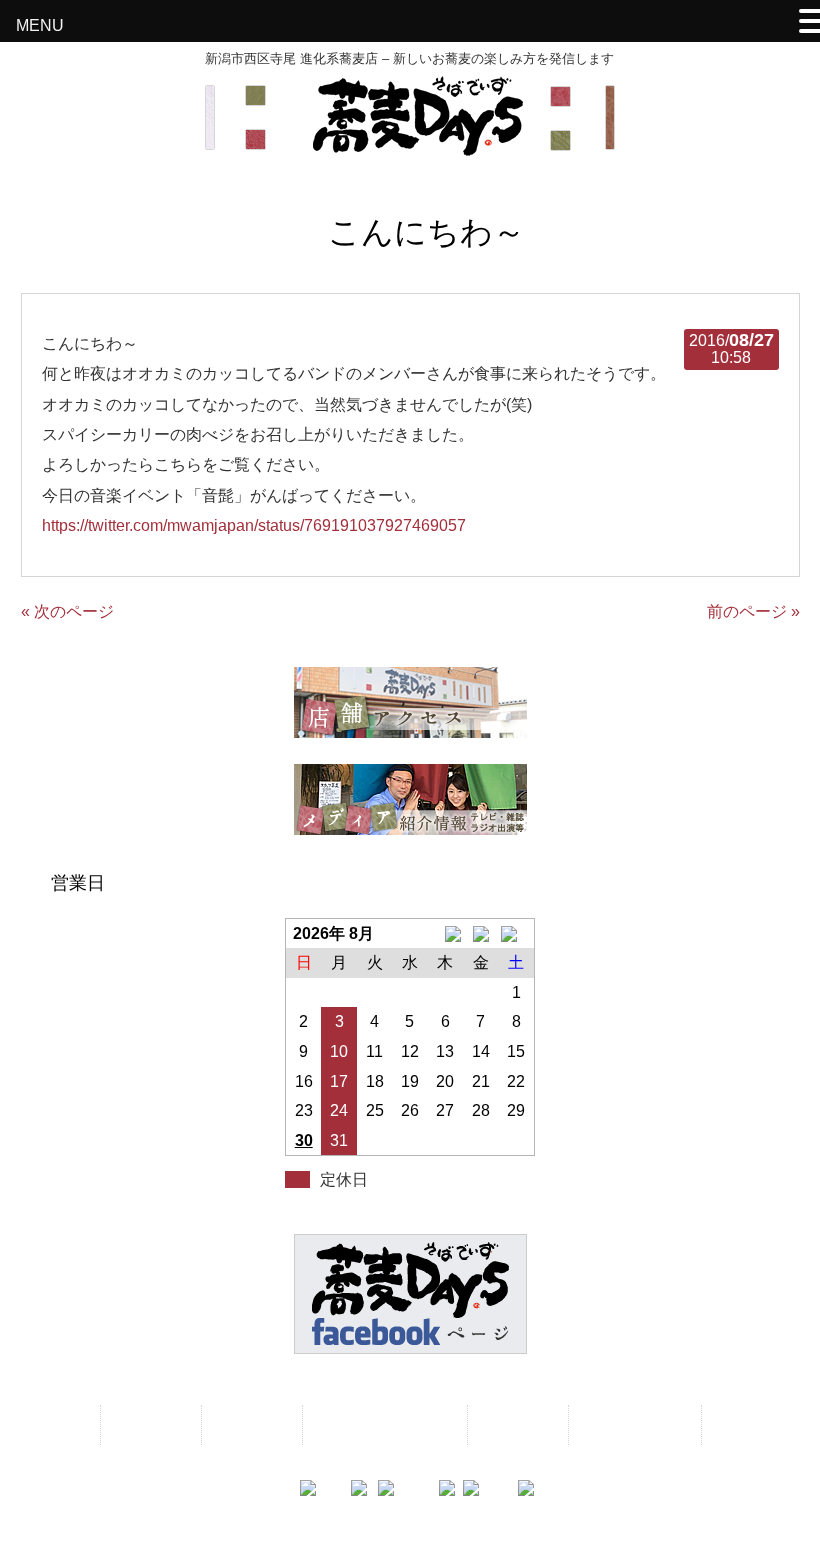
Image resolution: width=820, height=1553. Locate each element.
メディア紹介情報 (383, 1424)
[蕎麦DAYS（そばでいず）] (410, 147)
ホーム (56, 1424)
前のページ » (753, 611)
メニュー (149, 1424)
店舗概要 (516, 1424)
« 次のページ (67, 611)
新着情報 (250, 1424)
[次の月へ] (516, 934)
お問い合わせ (633, 1424)
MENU (40, 25)
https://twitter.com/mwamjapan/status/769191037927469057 (254, 525)
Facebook (753, 1424)
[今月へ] (480, 934)
